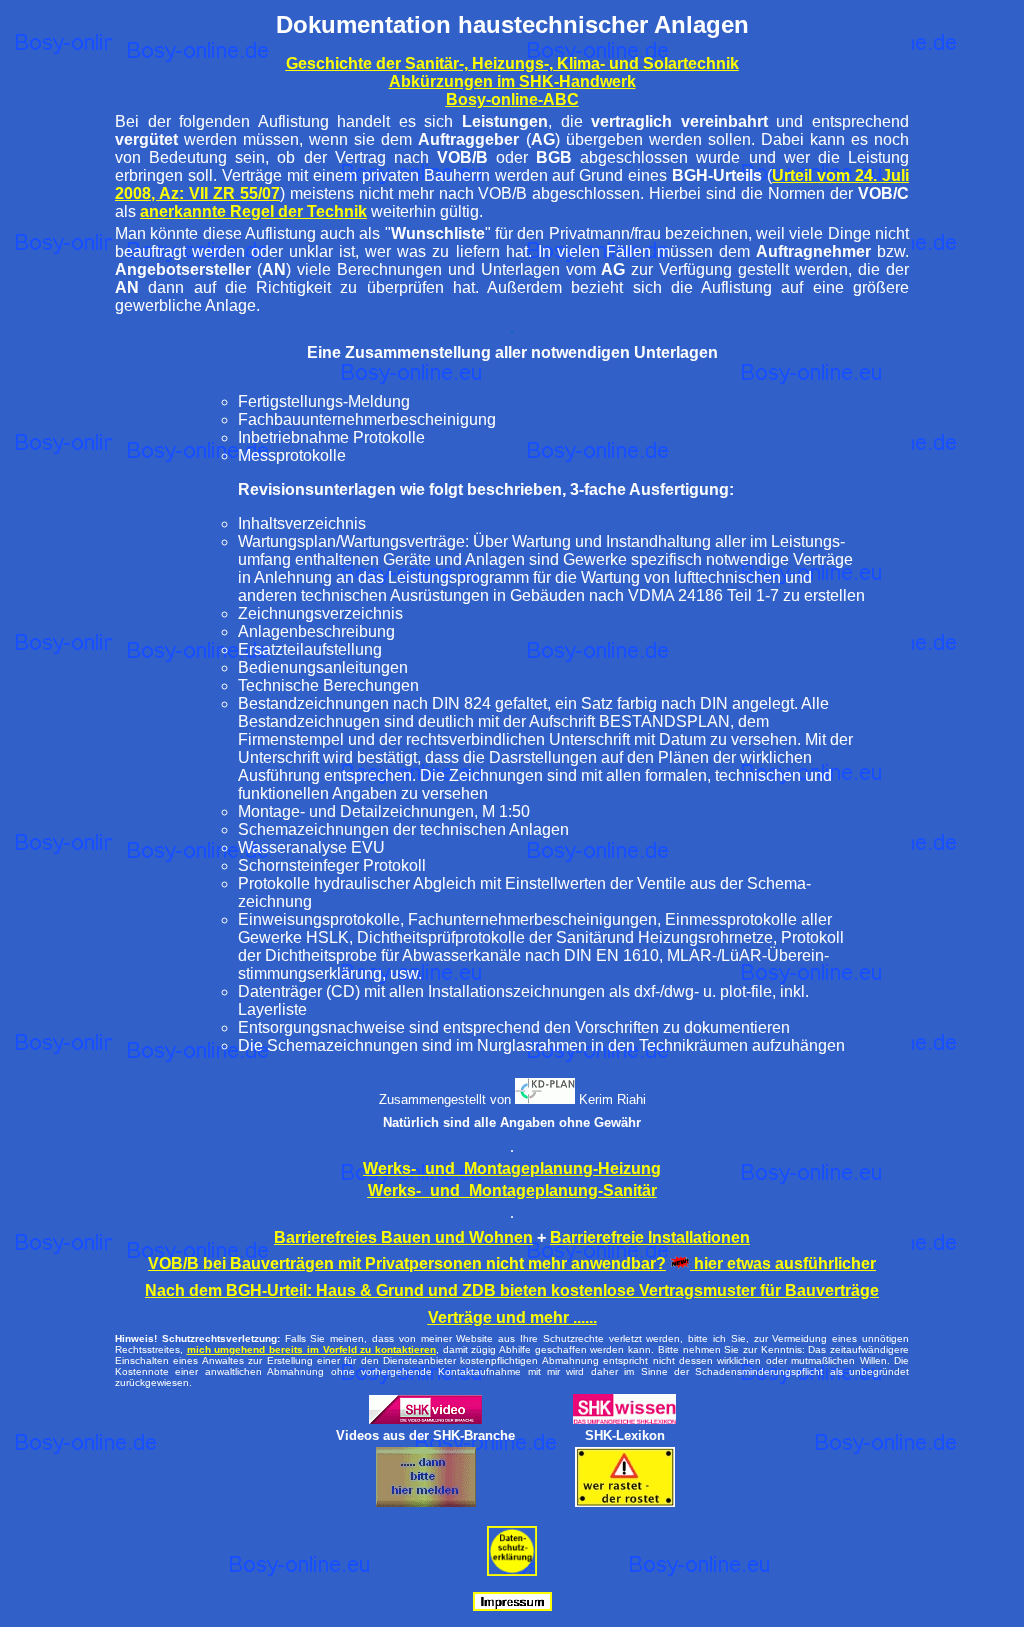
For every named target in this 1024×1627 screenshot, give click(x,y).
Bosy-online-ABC (512, 99)
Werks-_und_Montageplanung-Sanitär (512, 1190)
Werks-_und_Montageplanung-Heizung (512, 1168)
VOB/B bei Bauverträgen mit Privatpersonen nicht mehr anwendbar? (407, 1263)
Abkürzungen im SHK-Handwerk (512, 81)
